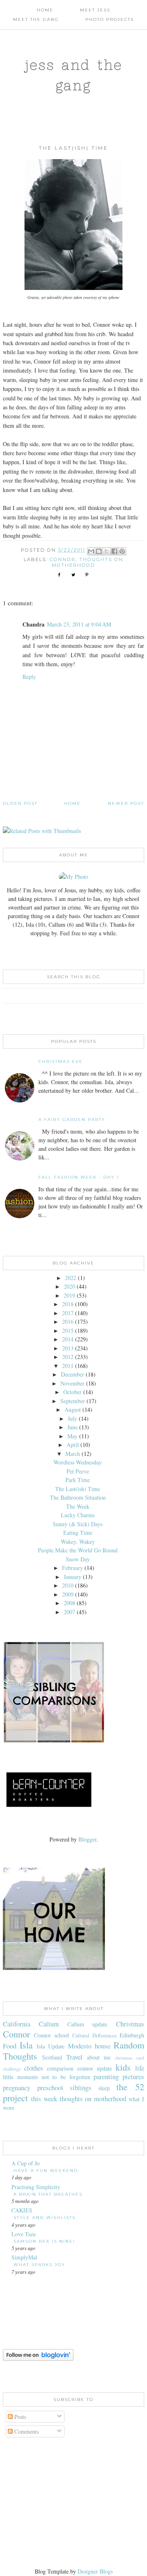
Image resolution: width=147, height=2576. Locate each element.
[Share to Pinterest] (122, 551)
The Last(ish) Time (78, 1489)
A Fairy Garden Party (72, 1120)
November (72, 1383)
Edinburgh (132, 2035)
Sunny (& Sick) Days (78, 1524)
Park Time (78, 1480)
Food (10, 2046)
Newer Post (126, 803)
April (73, 1445)
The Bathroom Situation (78, 1497)
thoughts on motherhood (88, 562)
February (72, 1568)
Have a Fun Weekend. (47, 2171)
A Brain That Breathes (48, 2194)
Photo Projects (110, 19)
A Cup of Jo (26, 2163)
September (73, 1401)
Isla (26, 2045)
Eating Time (78, 1533)
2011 (68, 1366)
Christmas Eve (61, 1061)
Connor (63, 559)
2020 (69, 1286)
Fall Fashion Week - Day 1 (79, 1177)
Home (45, 10)
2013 (68, 1348)
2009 (68, 1594)
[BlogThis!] (99, 551)
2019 (69, 1295)
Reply (29, 677)
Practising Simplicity (36, 2187)
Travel (74, 2057)
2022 (71, 1278)
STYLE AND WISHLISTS (45, 2218)
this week (44, 2099)
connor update (95, 2068)
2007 (69, 1612)
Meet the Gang (36, 19)
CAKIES (22, 2210)
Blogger (87, 1839)
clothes (34, 2068)
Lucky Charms (78, 1515)
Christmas (130, 2024)
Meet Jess (95, 10)
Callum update (88, 2024)
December (72, 1374)
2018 (68, 1304)
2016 (68, 1322)
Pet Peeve (78, 1471)
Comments (26, 2431)
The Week (78, 1506)
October (72, 1392)
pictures (133, 2076)
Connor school (51, 2035)
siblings (81, 2088)
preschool (50, 2088)
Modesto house (89, 2046)
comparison (60, 2068)
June (72, 1427)
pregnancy (17, 2088)
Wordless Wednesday (78, 1462)
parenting (106, 2076)
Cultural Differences (95, 2036)
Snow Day (78, 1559)
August (73, 1409)
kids (123, 2067)
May (72, 1436)
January (72, 1577)
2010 (68, 1585)
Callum (49, 2024)
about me (99, 2057)
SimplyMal (24, 2257)
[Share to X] (107, 551)
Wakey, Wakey (78, 1542)
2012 (68, 1357)
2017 (68, 1313)
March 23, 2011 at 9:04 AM (79, 624)
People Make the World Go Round (78, 1550)
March (73, 1454)
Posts (19, 2417)
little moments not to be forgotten (46, 2077)
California (17, 2024)
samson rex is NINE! (44, 2241)
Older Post (20, 803)
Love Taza (23, 2234)
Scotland (52, 2057)
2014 (68, 1339)
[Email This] (91, 551)
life (140, 2068)
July (72, 1418)
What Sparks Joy (39, 2265)
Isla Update (51, 2046)
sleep (104, 2088)
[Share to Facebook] (114, 551)
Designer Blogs (95, 2571)
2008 (69, 1603)
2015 (68, 1331)
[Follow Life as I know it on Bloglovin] (38, 2359)
